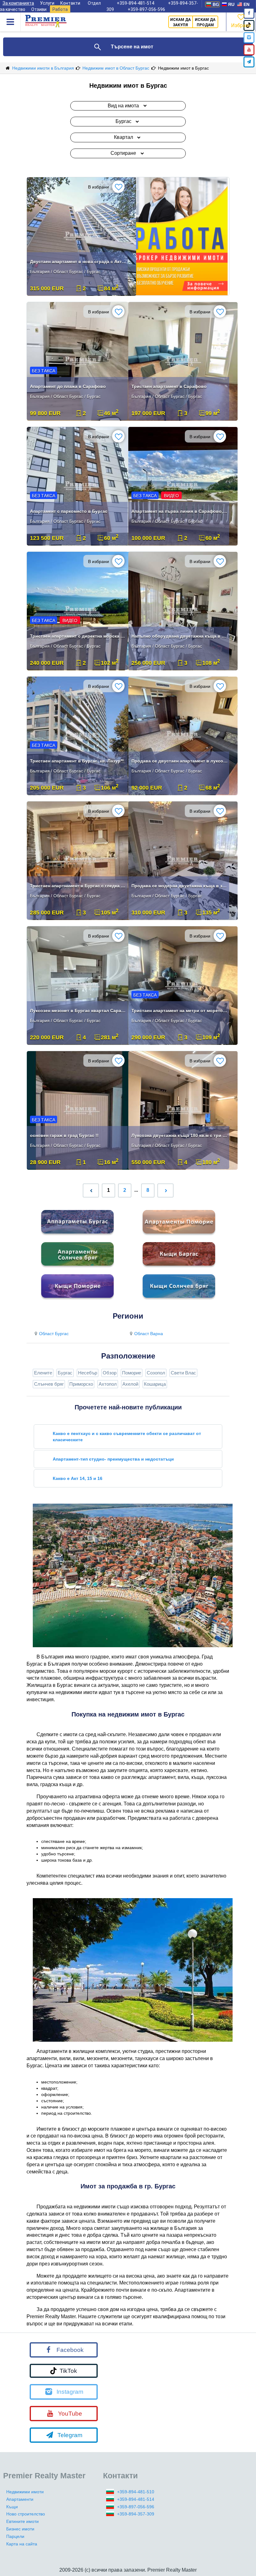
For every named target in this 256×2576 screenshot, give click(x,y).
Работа (60, 9)
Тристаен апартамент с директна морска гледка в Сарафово (78, 636)
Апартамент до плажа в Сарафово (68, 386)
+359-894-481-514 (136, 2499)
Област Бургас (54, 1334)
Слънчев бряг (49, 1384)
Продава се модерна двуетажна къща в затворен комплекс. (180, 886)
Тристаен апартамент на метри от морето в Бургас (180, 1011)
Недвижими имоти (25, 2492)
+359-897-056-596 (146, 9)
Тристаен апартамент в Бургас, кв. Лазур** (77, 761)
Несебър (88, 1373)
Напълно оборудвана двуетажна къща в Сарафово (180, 636)
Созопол (156, 1373)
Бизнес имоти (20, 2529)
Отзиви (39, 9)
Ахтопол (108, 1384)
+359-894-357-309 (136, 2514)
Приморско (81, 1384)
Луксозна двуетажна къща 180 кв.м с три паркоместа (180, 1135)
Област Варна (149, 1334)
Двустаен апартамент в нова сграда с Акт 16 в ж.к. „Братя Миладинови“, (78, 262)
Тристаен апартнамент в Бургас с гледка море (78, 886)
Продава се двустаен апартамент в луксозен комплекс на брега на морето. (180, 761)
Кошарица (155, 1384)
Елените (43, 1373)
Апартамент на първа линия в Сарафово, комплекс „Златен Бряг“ (180, 511)
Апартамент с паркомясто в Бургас (69, 511)
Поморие (132, 1373)
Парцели (15, 2536)
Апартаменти (20, 2499)
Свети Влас (183, 1373)
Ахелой (130, 1384)
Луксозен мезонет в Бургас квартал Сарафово (78, 1011)
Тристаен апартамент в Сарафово (169, 386)
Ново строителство (26, 2514)
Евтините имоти (22, 2521)
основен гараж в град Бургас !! (64, 1135)
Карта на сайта (22, 2544)
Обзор (110, 1373)
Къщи (12, 2507)
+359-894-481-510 (136, 2492)
